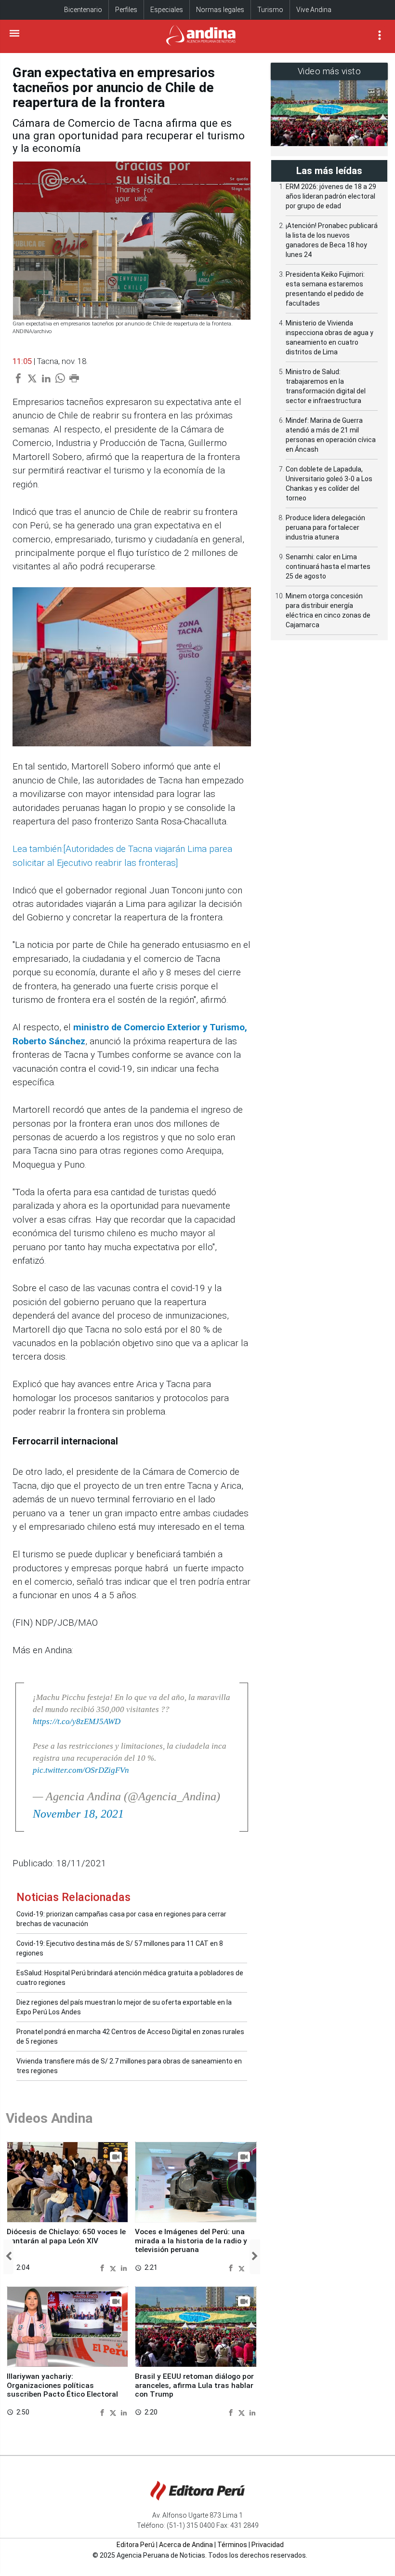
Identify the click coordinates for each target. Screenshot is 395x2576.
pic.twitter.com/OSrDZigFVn (81, 1770)
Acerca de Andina (186, 2545)
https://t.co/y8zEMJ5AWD (77, 1721)
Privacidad (268, 2545)
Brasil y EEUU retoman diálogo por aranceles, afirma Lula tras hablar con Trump (194, 2385)
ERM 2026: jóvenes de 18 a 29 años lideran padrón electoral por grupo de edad (331, 196)
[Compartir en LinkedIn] (124, 2267)
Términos (232, 2545)
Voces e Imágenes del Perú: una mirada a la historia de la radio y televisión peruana (191, 2241)
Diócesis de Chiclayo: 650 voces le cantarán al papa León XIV (66, 2236)
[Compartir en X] (114, 2267)
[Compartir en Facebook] (103, 2267)
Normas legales (220, 10)
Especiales (167, 10)
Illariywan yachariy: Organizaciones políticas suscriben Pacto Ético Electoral (62, 2385)
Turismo (270, 10)
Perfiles (126, 10)
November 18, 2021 (78, 1814)
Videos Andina (49, 2118)
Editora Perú (136, 2545)
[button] (8, 2257)
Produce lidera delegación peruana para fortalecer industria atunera (325, 527)
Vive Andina (314, 10)
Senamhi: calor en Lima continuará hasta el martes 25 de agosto (328, 566)
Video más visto (329, 71)
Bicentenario (83, 10)
